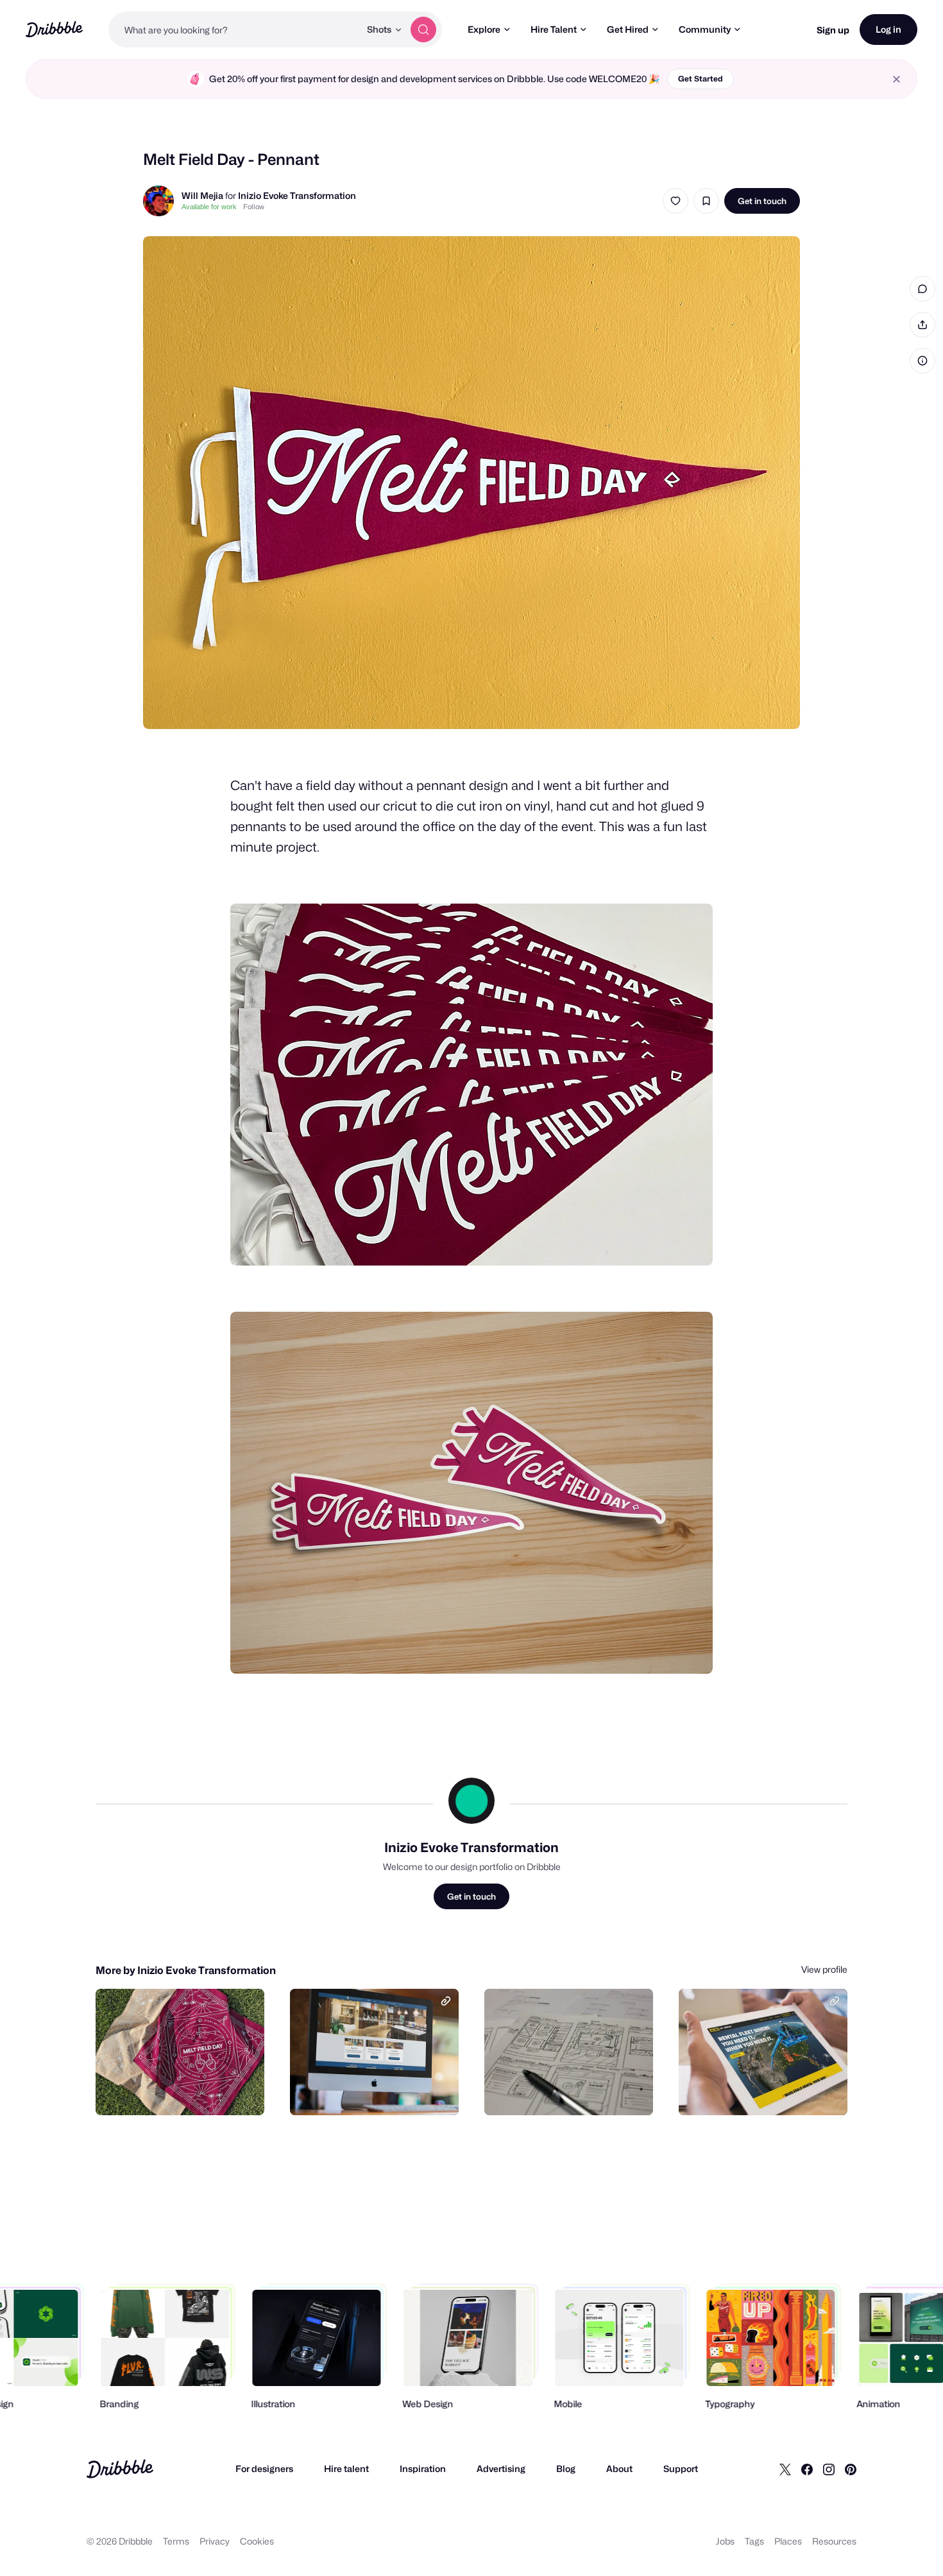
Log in (888, 29)
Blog (566, 2469)
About (619, 2469)
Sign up (833, 30)
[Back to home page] (54, 29)
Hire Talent (554, 29)
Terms (176, 2541)
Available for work (209, 207)
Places (788, 2541)
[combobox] (234, 30)
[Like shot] (675, 201)
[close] (896, 79)
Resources (834, 2541)
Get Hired (628, 29)
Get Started (701, 79)
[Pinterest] (851, 2469)
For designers (264, 2469)
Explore (484, 29)
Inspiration (423, 2469)
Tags (754, 2541)
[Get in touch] (189, 2091)
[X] (785, 2469)
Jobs (725, 2541)
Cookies (257, 2541)
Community (705, 29)
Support (681, 2469)
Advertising (501, 2469)
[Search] (423, 30)
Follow (254, 207)
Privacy (215, 2541)
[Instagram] (829, 2469)
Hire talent (346, 2469)
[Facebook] (807, 2469)
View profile (824, 1969)
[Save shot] (706, 201)
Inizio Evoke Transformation (297, 195)
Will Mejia (202, 195)
